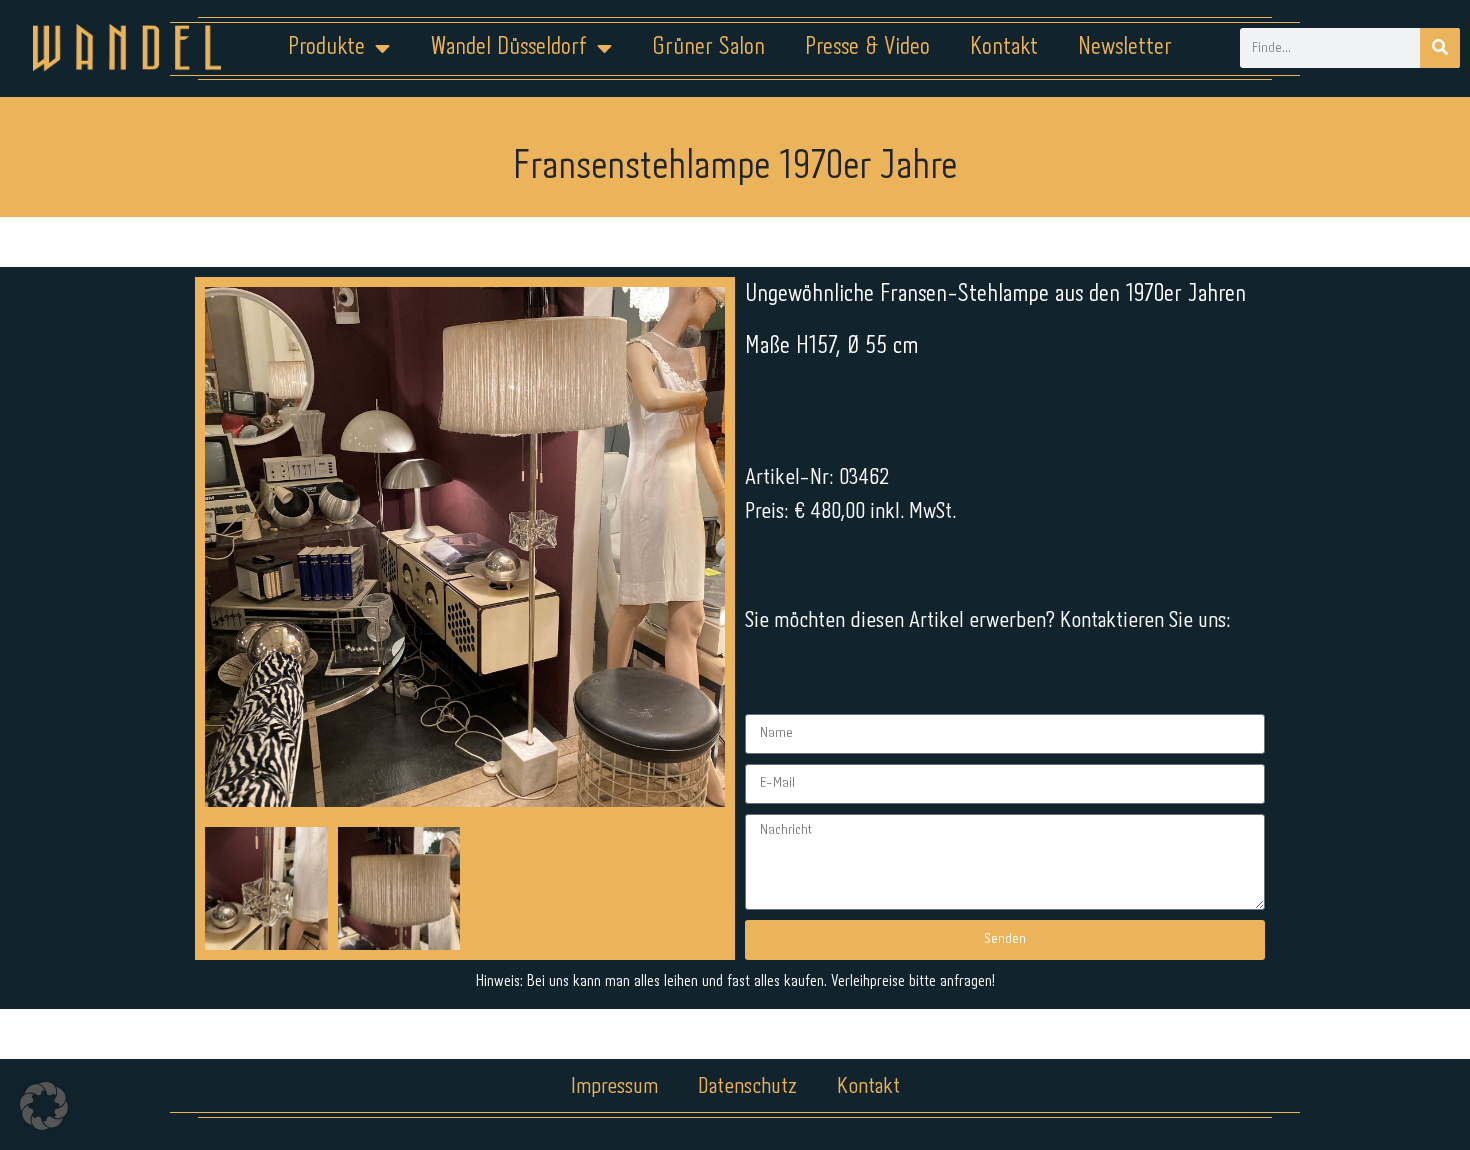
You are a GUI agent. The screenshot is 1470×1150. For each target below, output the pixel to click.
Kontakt (1004, 47)
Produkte (326, 47)
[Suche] (1440, 48)
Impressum (614, 1087)
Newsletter (1125, 47)
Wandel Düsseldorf (508, 47)
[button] (44, 1106)
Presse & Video (867, 47)
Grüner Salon (708, 47)
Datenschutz (747, 1087)
